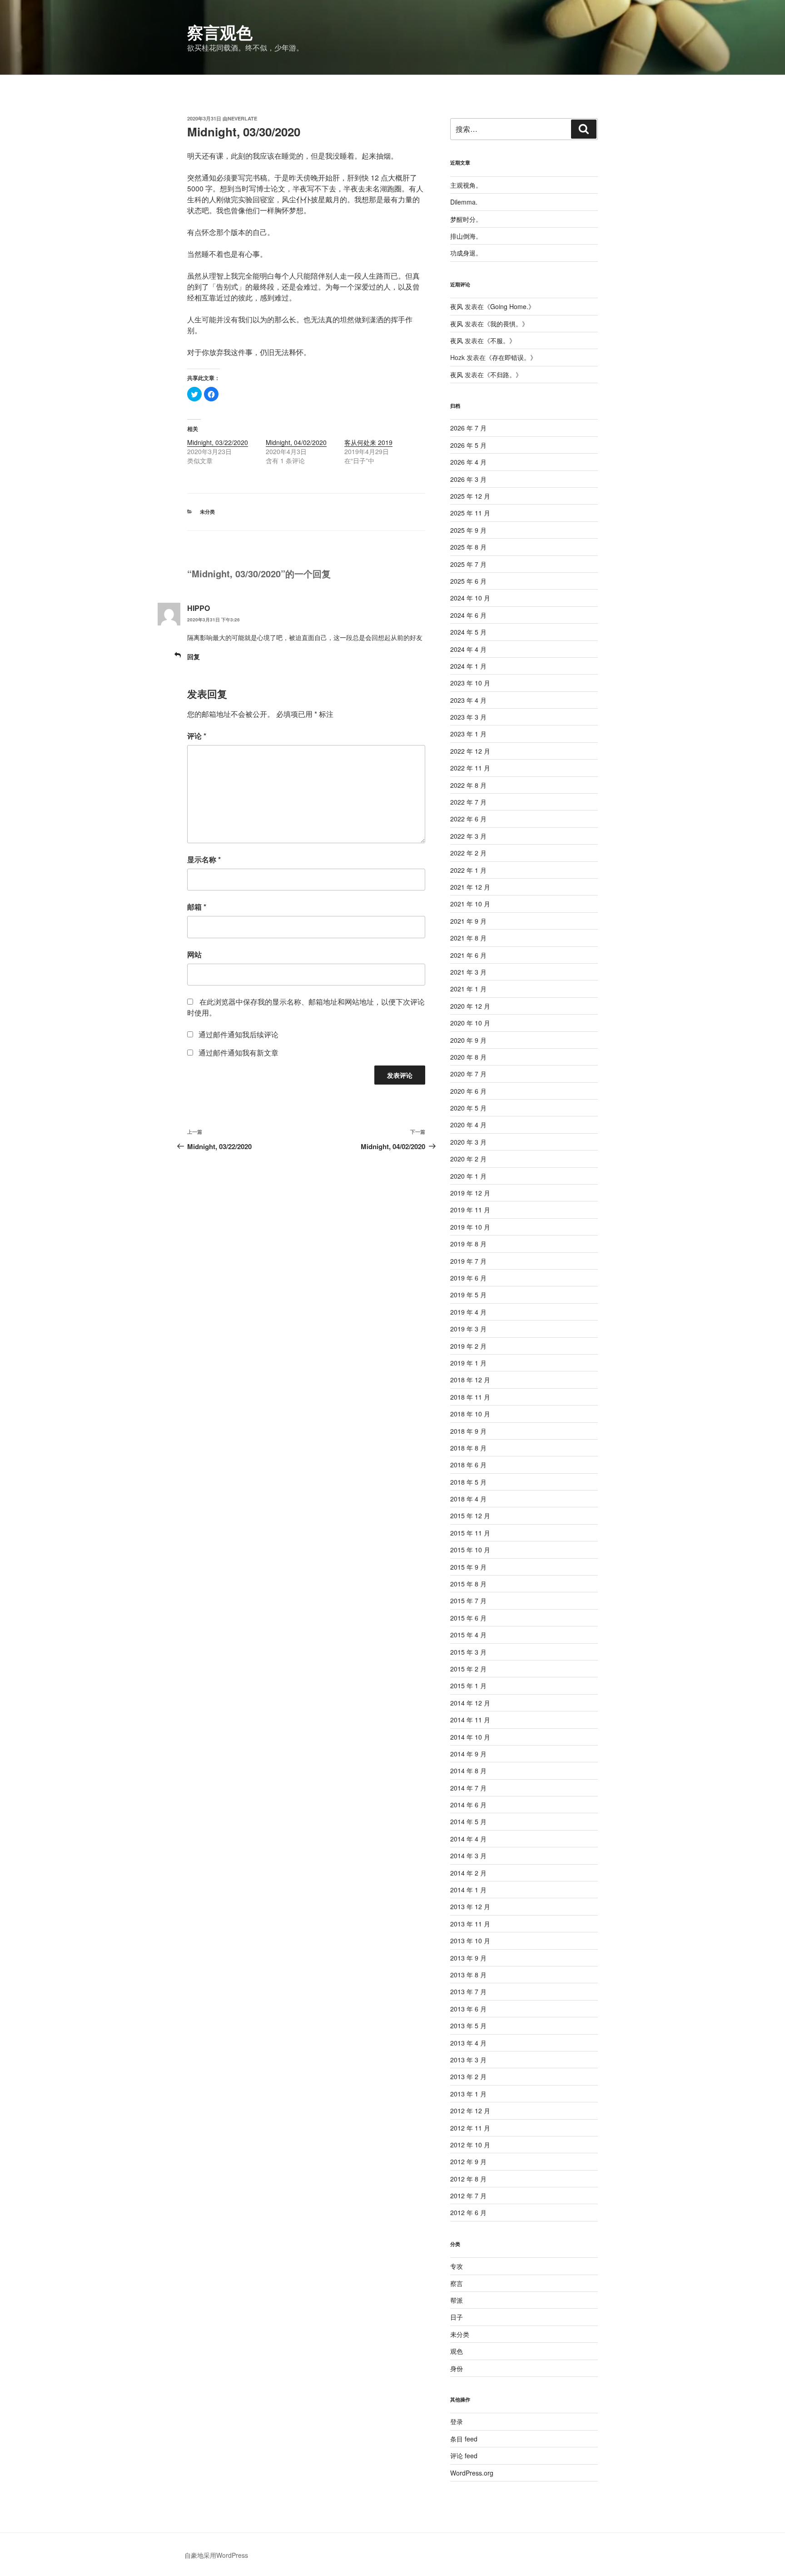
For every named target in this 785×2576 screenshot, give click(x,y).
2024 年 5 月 (468, 632)
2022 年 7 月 (468, 802)
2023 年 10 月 (470, 683)
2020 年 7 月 (468, 1074)
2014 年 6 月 (468, 1805)
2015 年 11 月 (470, 1533)
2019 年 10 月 (470, 1227)
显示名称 (204, 859)
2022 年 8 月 (468, 785)
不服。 (500, 340)
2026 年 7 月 (468, 428)
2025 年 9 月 (468, 530)
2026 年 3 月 (468, 479)
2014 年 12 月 (470, 1703)
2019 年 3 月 (468, 1329)
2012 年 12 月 (470, 2111)
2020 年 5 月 (468, 1108)
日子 (457, 2317)
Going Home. (509, 306)
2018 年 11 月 (470, 1397)
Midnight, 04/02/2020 (296, 442)
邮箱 (197, 907)
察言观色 (220, 32)
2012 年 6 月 (468, 2212)
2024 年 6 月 (468, 615)
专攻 (457, 2266)
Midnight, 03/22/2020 (218, 442)
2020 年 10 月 (470, 1023)
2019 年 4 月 (468, 1312)
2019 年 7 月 (468, 1261)
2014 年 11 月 (470, 1720)
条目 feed (464, 2439)
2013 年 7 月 (468, 1991)
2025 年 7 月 (468, 564)
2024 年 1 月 (468, 666)
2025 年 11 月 (470, 513)
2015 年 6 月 (468, 1618)
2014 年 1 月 (468, 1890)
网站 (194, 954)
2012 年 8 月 (468, 2179)
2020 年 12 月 (470, 1006)
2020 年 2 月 (468, 1159)
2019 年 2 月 (468, 1346)
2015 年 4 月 (468, 1635)
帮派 (457, 2300)
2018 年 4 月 (468, 1499)
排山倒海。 (466, 236)
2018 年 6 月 (468, 1465)
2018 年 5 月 (468, 1482)
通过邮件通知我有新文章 (238, 1053)
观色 (457, 2351)
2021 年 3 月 (468, 972)
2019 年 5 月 (468, 1295)
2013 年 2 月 (468, 2076)
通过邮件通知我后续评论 (238, 1034)
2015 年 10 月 (470, 1550)
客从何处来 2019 (368, 442)
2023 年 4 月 (468, 700)
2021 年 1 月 (468, 989)
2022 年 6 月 (468, 819)
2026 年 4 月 (468, 462)
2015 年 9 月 (468, 1567)
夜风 (457, 306)
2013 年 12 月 (470, 1906)
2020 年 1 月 (468, 1176)
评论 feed (464, 2456)
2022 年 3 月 (468, 836)
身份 (457, 2368)
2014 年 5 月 (468, 1821)
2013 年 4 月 (468, 2043)
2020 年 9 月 (468, 1040)
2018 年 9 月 (468, 1431)
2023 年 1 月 (468, 734)
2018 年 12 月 (470, 1380)
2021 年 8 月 (468, 938)
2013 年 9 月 (468, 1958)
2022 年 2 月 (468, 853)
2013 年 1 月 (468, 2094)
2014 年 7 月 (468, 1788)
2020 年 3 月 (468, 1142)
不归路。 (503, 375)
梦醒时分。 (466, 219)
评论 (197, 736)
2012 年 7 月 (468, 2196)
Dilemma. (464, 202)
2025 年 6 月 (468, 581)
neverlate (242, 118)
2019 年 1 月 (468, 1363)
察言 (457, 2283)
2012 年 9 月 (468, 2161)
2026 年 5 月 (468, 445)
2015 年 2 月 (468, 1669)
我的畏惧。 (506, 324)
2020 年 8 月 (468, 1057)
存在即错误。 (511, 357)
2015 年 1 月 (468, 1686)
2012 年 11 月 (470, 2128)
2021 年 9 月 (468, 921)
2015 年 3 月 (468, 1652)
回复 (194, 656)
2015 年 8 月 (468, 1584)
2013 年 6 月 (468, 2009)
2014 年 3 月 (468, 1856)
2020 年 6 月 (468, 1091)
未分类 (207, 512)
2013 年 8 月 (468, 1975)
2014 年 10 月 (470, 1737)
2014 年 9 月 (468, 1754)
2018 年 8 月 (468, 1448)
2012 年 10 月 (470, 2145)
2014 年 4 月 (468, 1839)
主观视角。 (466, 185)
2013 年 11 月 (470, 1924)
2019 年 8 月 (468, 1244)
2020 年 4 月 (468, 1125)
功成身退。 (466, 253)
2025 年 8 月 (468, 547)
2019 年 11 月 (470, 1210)
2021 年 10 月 (470, 904)
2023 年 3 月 (468, 717)
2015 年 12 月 (470, 1516)
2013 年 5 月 (468, 2026)
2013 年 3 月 (468, 2060)
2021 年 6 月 (468, 955)
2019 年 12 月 (470, 1193)
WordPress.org (472, 2473)
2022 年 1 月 (468, 870)
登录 (457, 2421)
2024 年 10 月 (470, 598)
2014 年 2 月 (468, 1873)
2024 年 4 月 (468, 649)
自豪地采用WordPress (216, 2555)
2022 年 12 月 (470, 751)
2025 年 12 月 (470, 496)
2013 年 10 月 (470, 1941)
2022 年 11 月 (470, 768)
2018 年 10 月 (470, 1414)
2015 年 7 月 (468, 1601)
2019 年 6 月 (468, 1278)
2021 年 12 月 (470, 887)
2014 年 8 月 (468, 1771)
